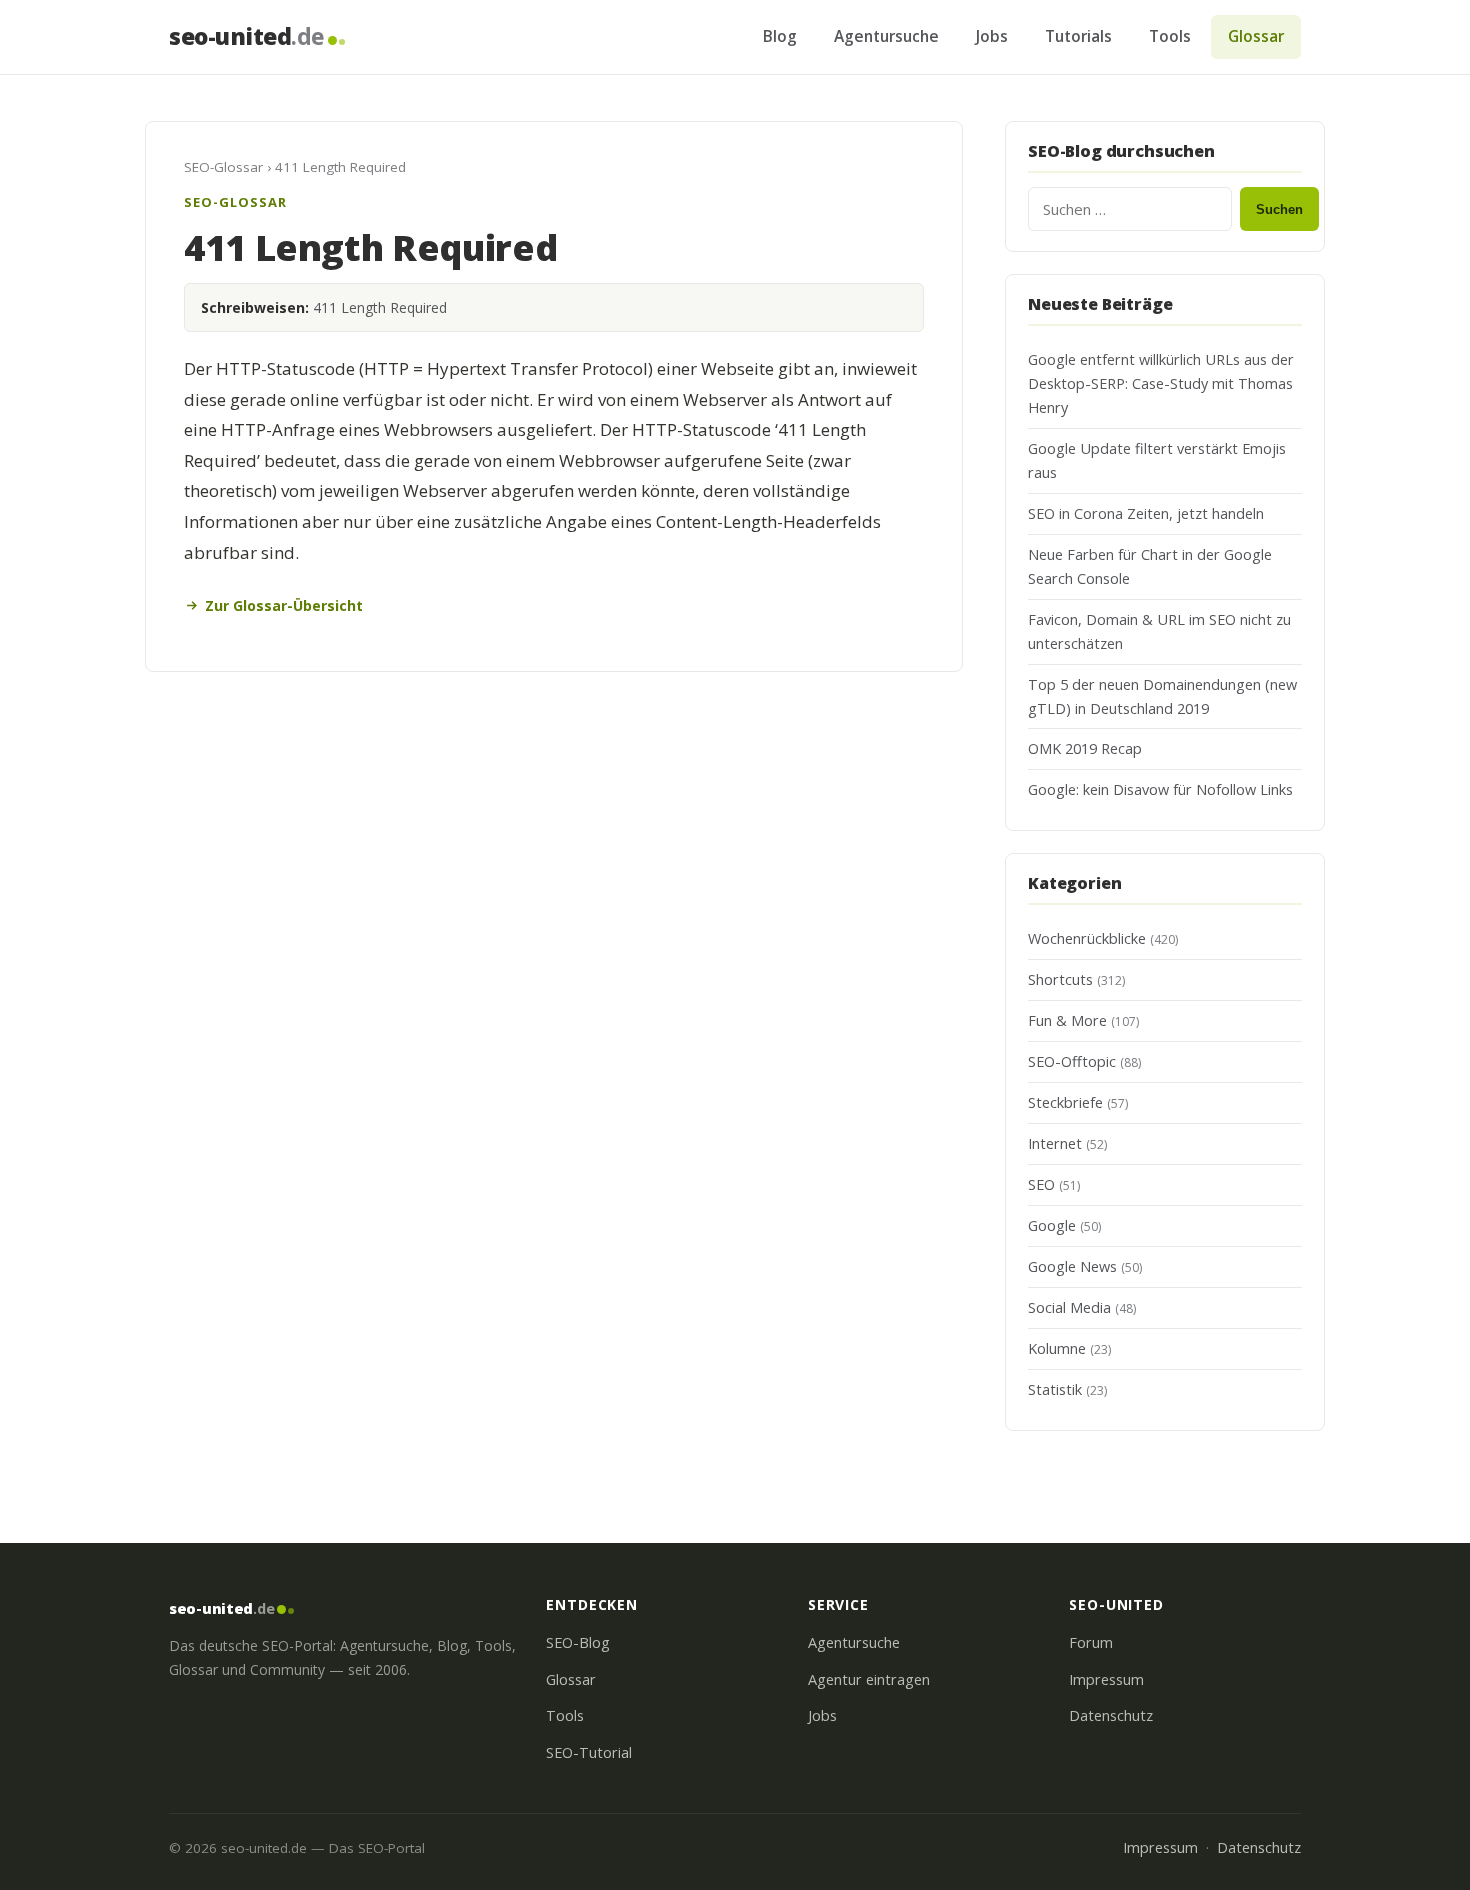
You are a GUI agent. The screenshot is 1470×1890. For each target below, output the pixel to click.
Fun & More (1067, 1020)
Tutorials (1078, 36)
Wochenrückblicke (1087, 938)
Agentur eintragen (869, 1679)
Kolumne (1057, 1348)
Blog (780, 36)
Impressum (1106, 1679)
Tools (1170, 36)
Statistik (1055, 1389)
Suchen (1279, 209)
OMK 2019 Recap (1085, 748)
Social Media (1069, 1307)
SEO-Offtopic (1072, 1061)
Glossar (1256, 36)
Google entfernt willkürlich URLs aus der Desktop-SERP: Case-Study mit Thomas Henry (1161, 383)
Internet (1055, 1143)
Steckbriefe (1065, 1102)
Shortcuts (1060, 979)
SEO (1041, 1184)
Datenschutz (1111, 1715)
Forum (1091, 1642)
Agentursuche (886, 36)
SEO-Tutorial (589, 1752)
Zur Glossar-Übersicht (284, 605)
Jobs (992, 36)
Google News (1072, 1266)
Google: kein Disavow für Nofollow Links (1160, 789)
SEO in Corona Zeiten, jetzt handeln (1146, 513)
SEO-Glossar (223, 167)
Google (1052, 1225)
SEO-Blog (578, 1642)
